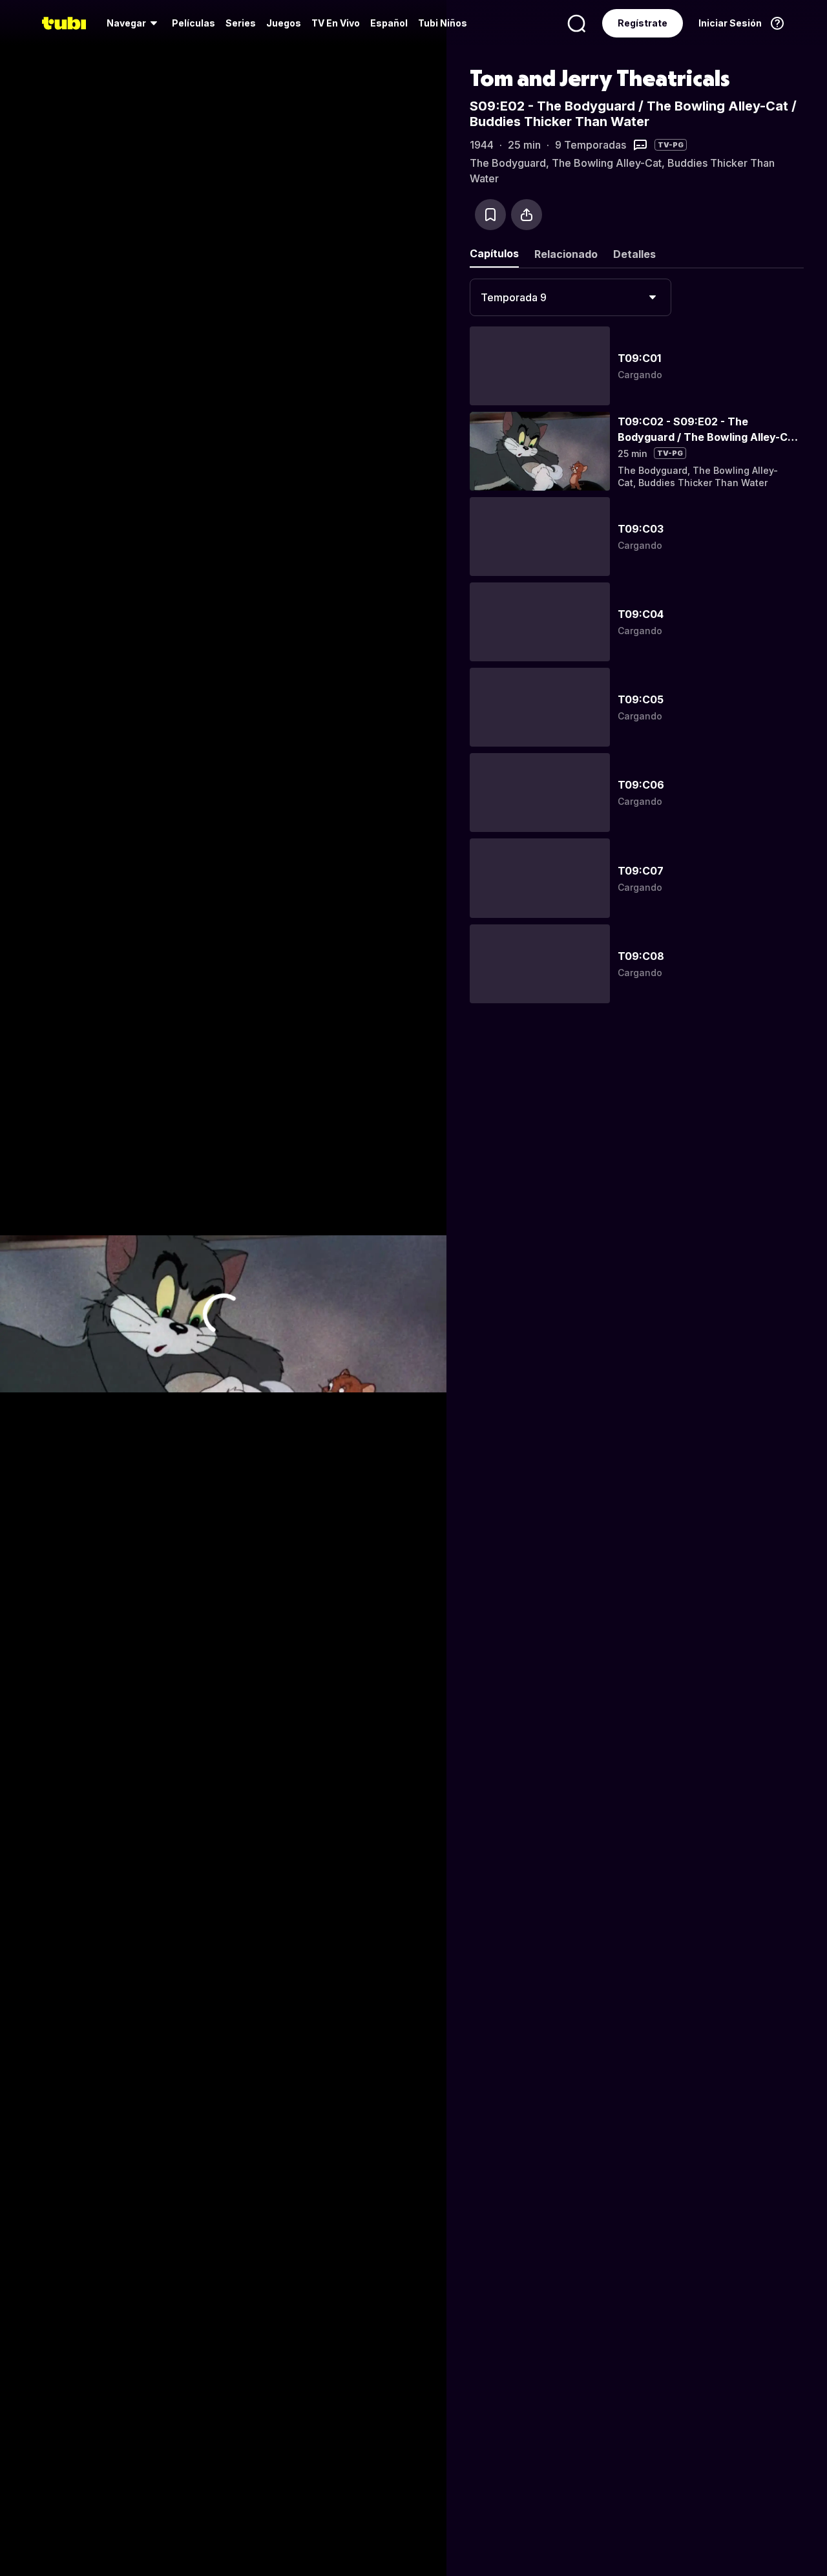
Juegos (284, 23)
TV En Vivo (336, 23)
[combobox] (571, 297)
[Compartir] (527, 215)
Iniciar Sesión (730, 23)
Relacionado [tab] (566, 254)
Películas (194, 23)
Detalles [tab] (634, 254)
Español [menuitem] (389, 23)
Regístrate (643, 23)
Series (241, 23)
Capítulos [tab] (494, 253)
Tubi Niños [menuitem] (443, 23)
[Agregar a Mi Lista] (490, 215)
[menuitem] (134, 23)
